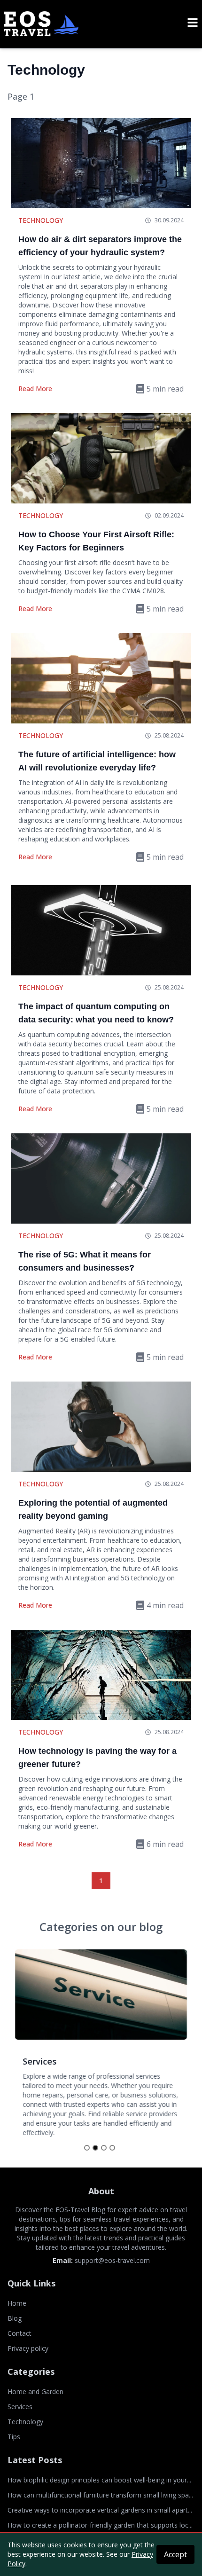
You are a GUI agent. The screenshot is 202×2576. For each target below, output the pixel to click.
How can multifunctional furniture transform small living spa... (100, 2495)
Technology (41, 220)
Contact (19, 2333)
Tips (14, 2437)
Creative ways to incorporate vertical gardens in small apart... (100, 2510)
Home (17, 2303)
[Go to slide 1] (87, 2148)
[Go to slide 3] (104, 2148)
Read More (35, 389)
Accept (175, 2554)
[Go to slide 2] (95, 2148)
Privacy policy (28, 2348)
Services (20, 2407)
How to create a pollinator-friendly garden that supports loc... (100, 2525)
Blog (15, 2318)
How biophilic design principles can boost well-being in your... (99, 2480)
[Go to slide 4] (112, 2148)
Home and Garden (35, 2391)
